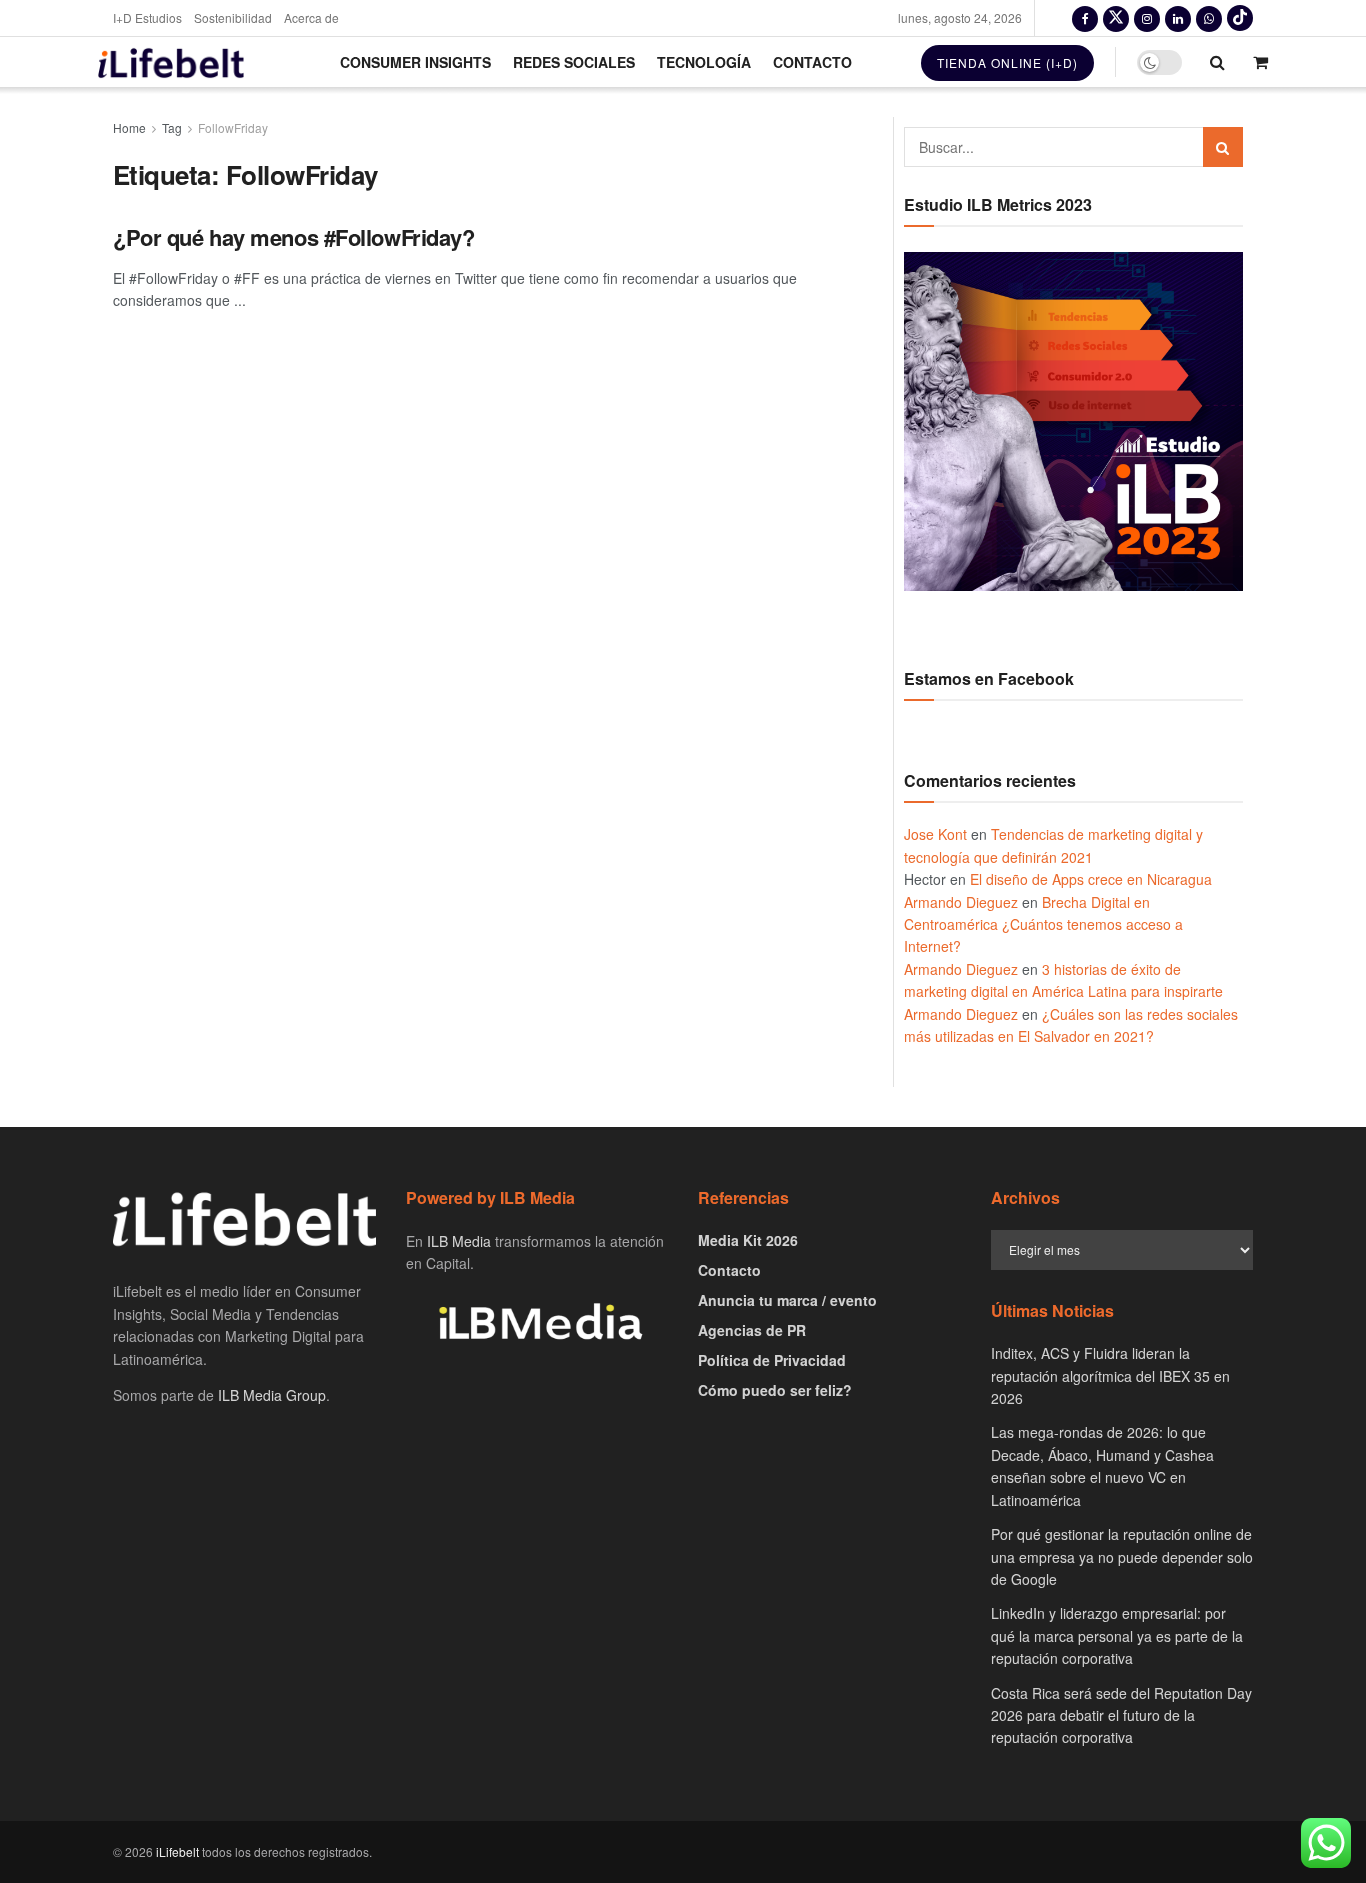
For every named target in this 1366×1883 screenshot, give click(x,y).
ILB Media (459, 1241)
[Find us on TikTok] (1240, 18)
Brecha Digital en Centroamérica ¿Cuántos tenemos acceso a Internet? (1043, 924)
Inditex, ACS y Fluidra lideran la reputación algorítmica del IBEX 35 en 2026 (1110, 1375)
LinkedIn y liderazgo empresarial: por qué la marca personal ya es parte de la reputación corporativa (1117, 1635)
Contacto (812, 62)
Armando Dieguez (961, 902)
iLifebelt (177, 1851)
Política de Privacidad (772, 1360)
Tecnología (704, 62)
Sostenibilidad (233, 17)
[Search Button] (1217, 62)
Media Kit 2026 (748, 1240)
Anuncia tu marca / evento (787, 1300)
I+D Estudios (147, 17)
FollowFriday (233, 127)
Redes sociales (574, 62)
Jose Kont (935, 834)
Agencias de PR (752, 1330)
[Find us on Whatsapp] (1209, 18)
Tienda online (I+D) (1007, 62)
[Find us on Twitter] (1116, 18)
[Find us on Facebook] (1085, 18)
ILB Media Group (272, 1395)
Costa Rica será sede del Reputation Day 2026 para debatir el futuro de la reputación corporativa (1121, 1715)
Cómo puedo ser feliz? (775, 1390)
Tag (172, 127)
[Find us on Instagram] (1147, 18)
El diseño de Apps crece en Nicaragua (1091, 879)
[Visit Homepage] (171, 62)
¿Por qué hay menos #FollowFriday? (293, 237)
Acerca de (311, 17)
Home (129, 127)
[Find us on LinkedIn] (1178, 18)
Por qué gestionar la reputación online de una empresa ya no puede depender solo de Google (1122, 1556)
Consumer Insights (415, 62)
